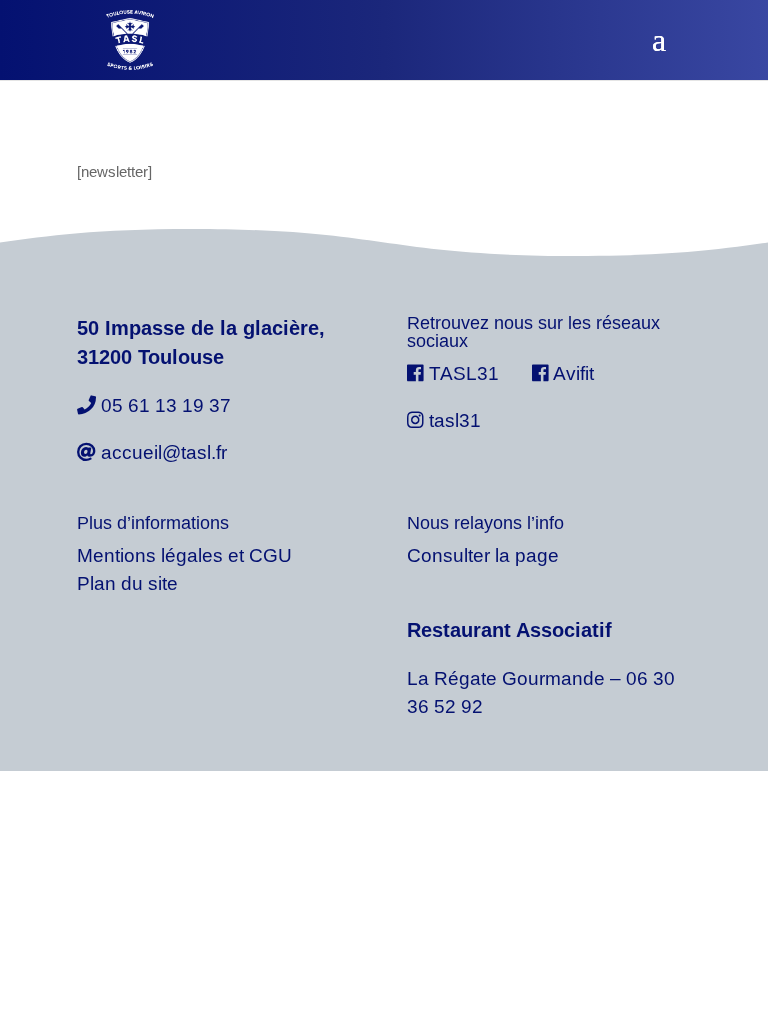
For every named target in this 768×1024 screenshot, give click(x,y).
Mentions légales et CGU (184, 555)
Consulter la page (483, 555)
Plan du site (127, 583)
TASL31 (464, 373)
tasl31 (452, 420)
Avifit (571, 373)
